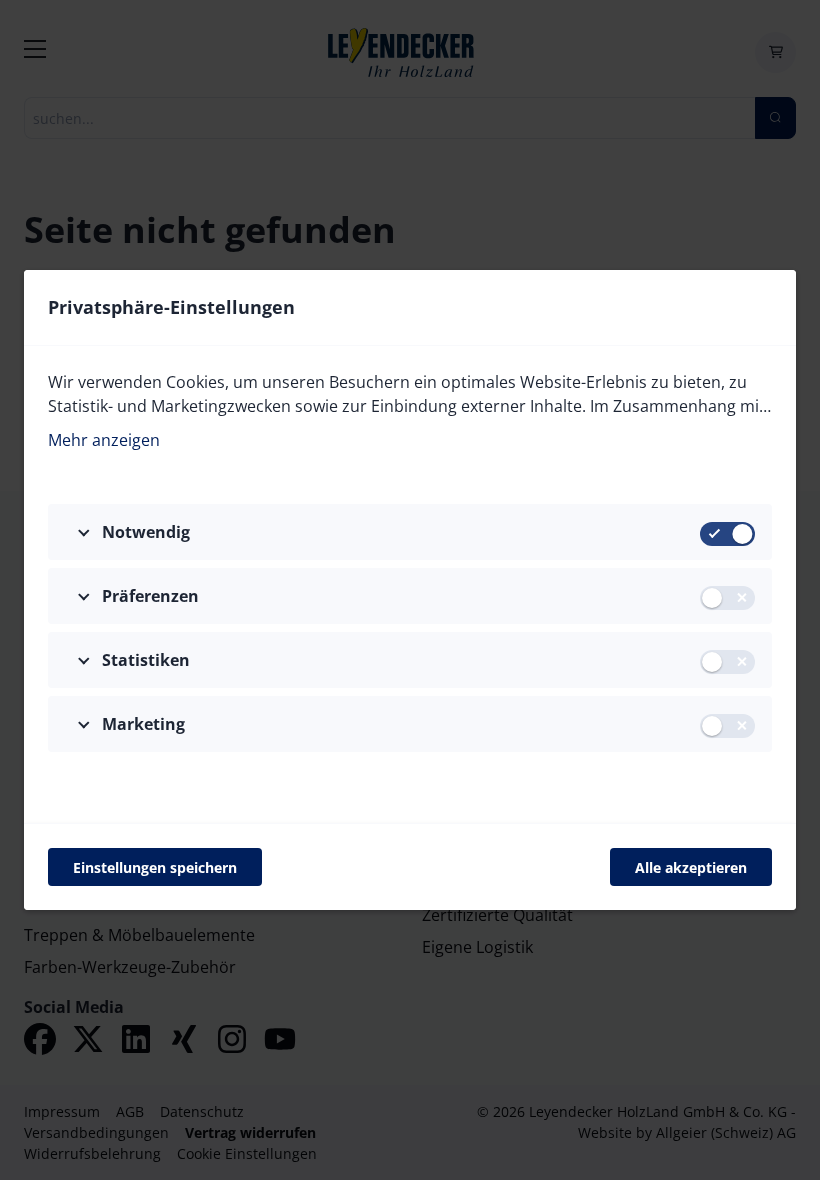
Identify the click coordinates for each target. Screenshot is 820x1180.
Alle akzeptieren (691, 867)
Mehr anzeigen (104, 440)
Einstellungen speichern (155, 867)
